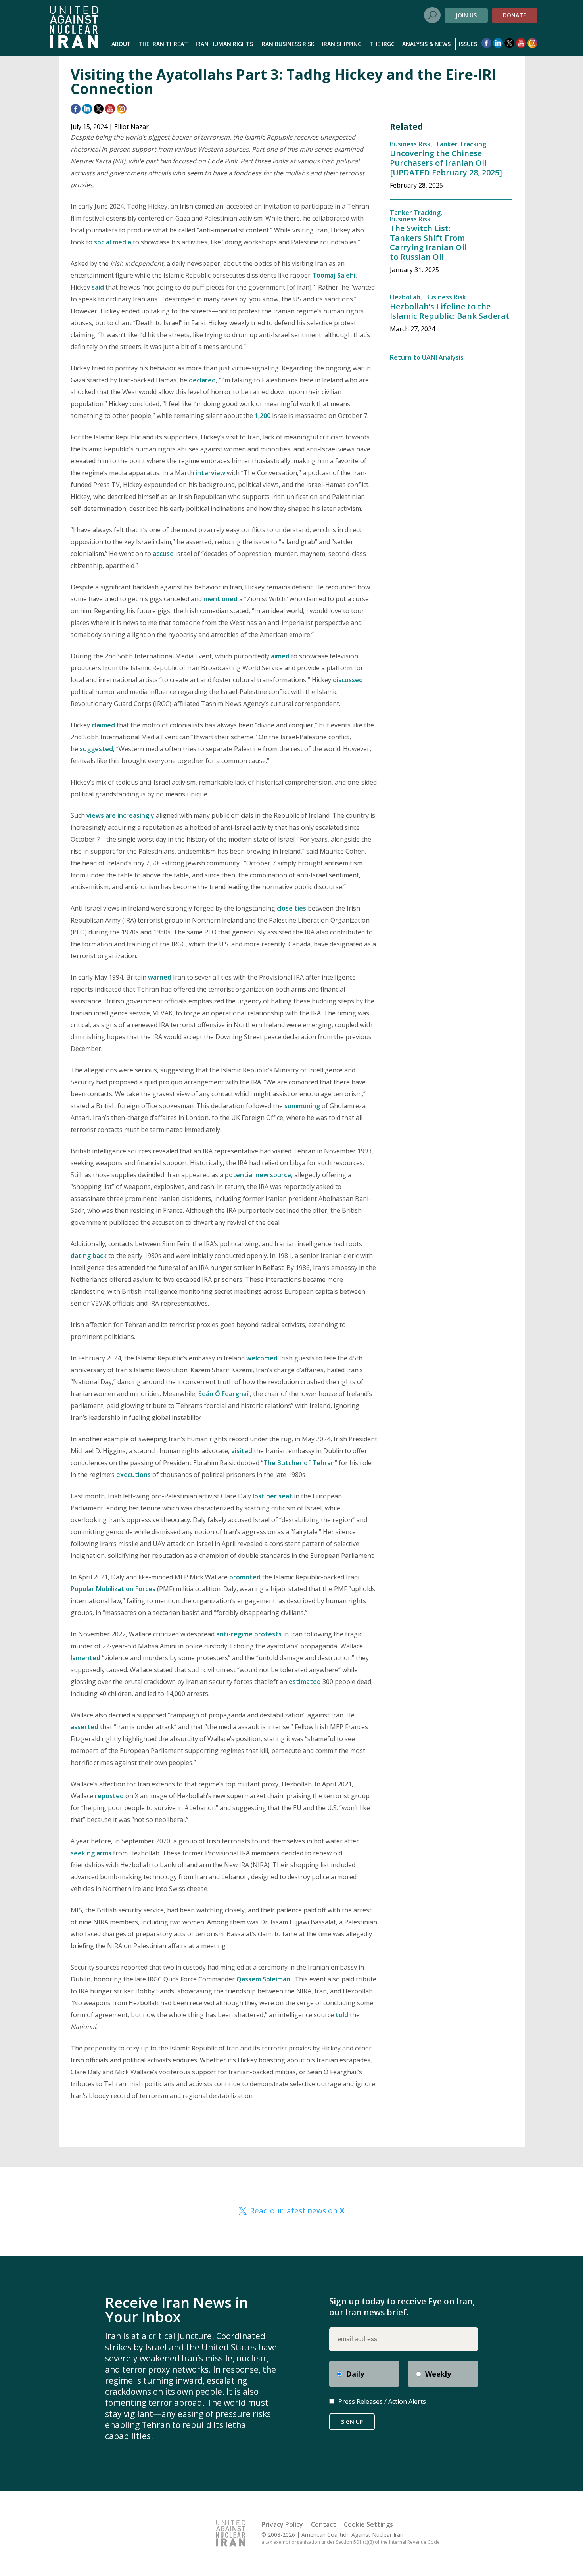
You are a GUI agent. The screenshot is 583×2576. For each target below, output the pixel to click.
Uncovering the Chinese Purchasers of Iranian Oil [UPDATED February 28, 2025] (446, 163)
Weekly (438, 2374)
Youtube (521, 43)
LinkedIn (498, 43)
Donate (515, 15)
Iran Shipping (342, 44)
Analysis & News (426, 44)
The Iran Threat (163, 44)
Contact (323, 2524)
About (121, 44)
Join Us (466, 15)
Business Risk (410, 144)
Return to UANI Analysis (427, 357)
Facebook (486, 43)
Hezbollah (405, 297)
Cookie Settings (368, 2524)
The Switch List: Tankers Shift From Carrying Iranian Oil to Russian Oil (428, 243)
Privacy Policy (282, 2524)
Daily (355, 2374)
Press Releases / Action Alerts (382, 2401)
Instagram (532, 43)
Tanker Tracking (461, 144)
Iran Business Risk (287, 44)
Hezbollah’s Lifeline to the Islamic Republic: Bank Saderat (450, 311)
